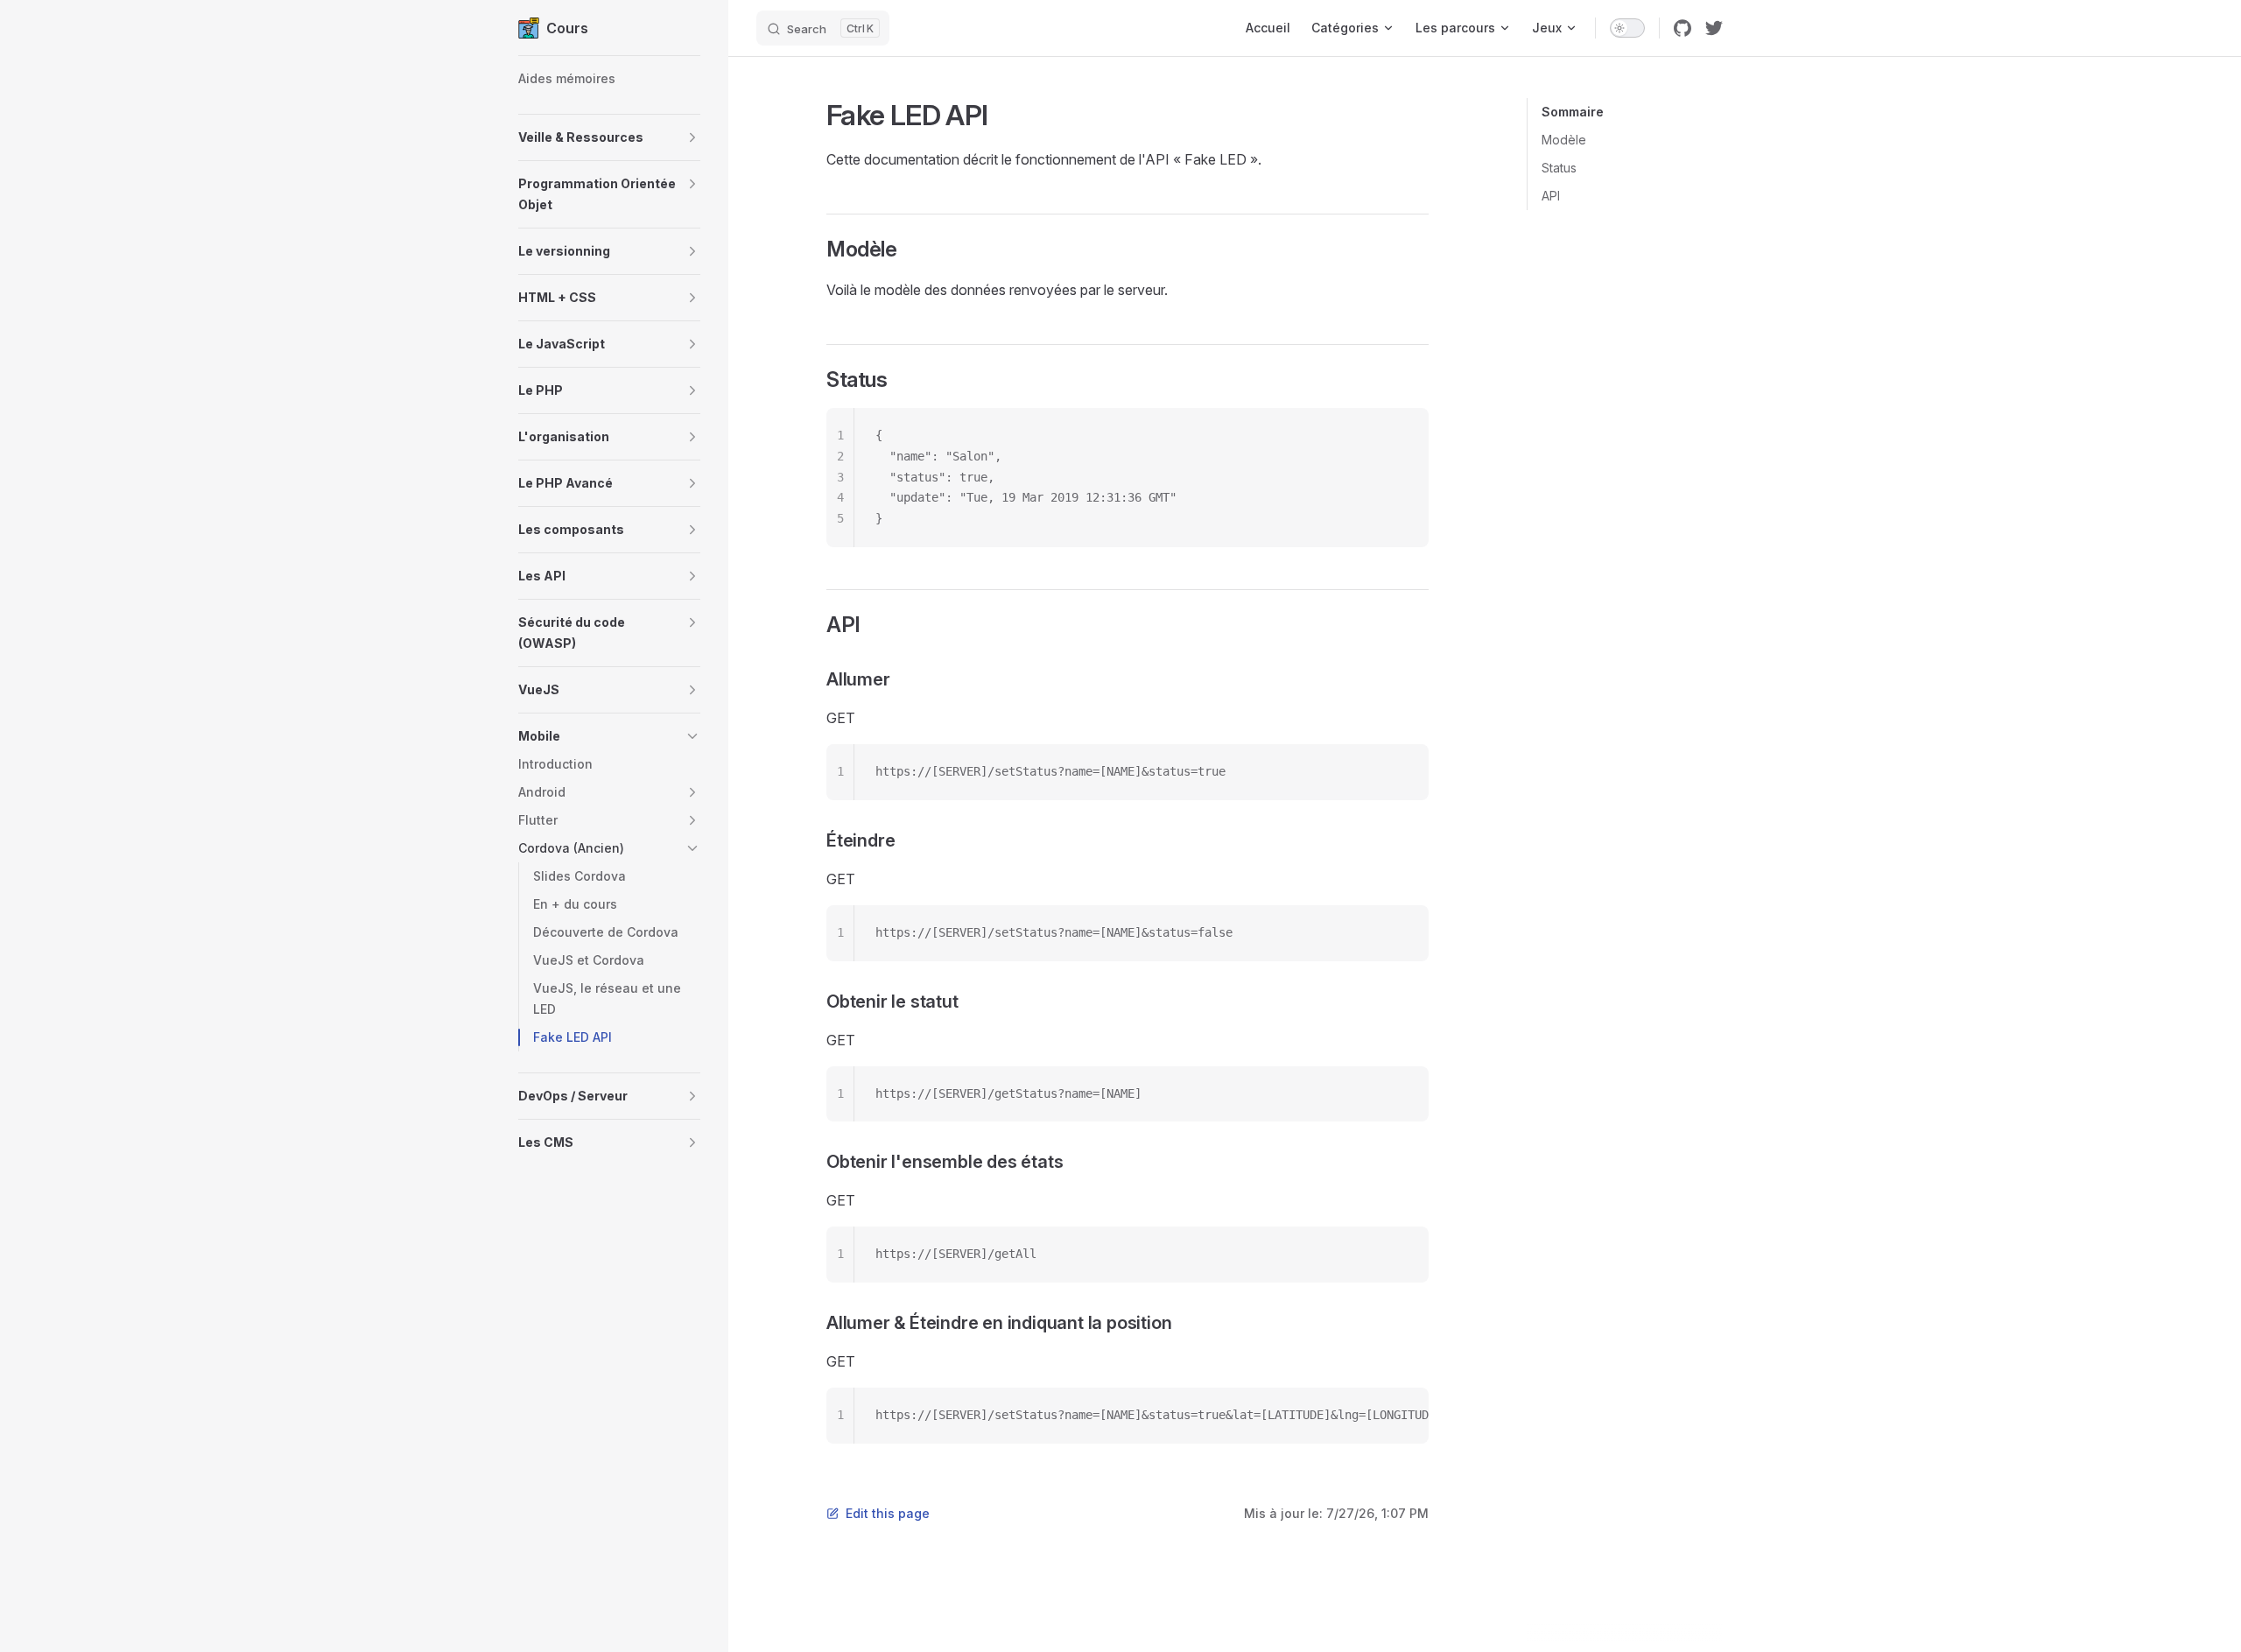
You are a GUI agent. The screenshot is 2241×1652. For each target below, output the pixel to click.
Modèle (1564, 140)
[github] (1683, 28)
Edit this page (888, 1513)
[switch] (1627, 28)
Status (1559, 168)
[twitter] (1714, 28)
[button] (609, 137)
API (1551, 196)
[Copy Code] (1401, 436)
